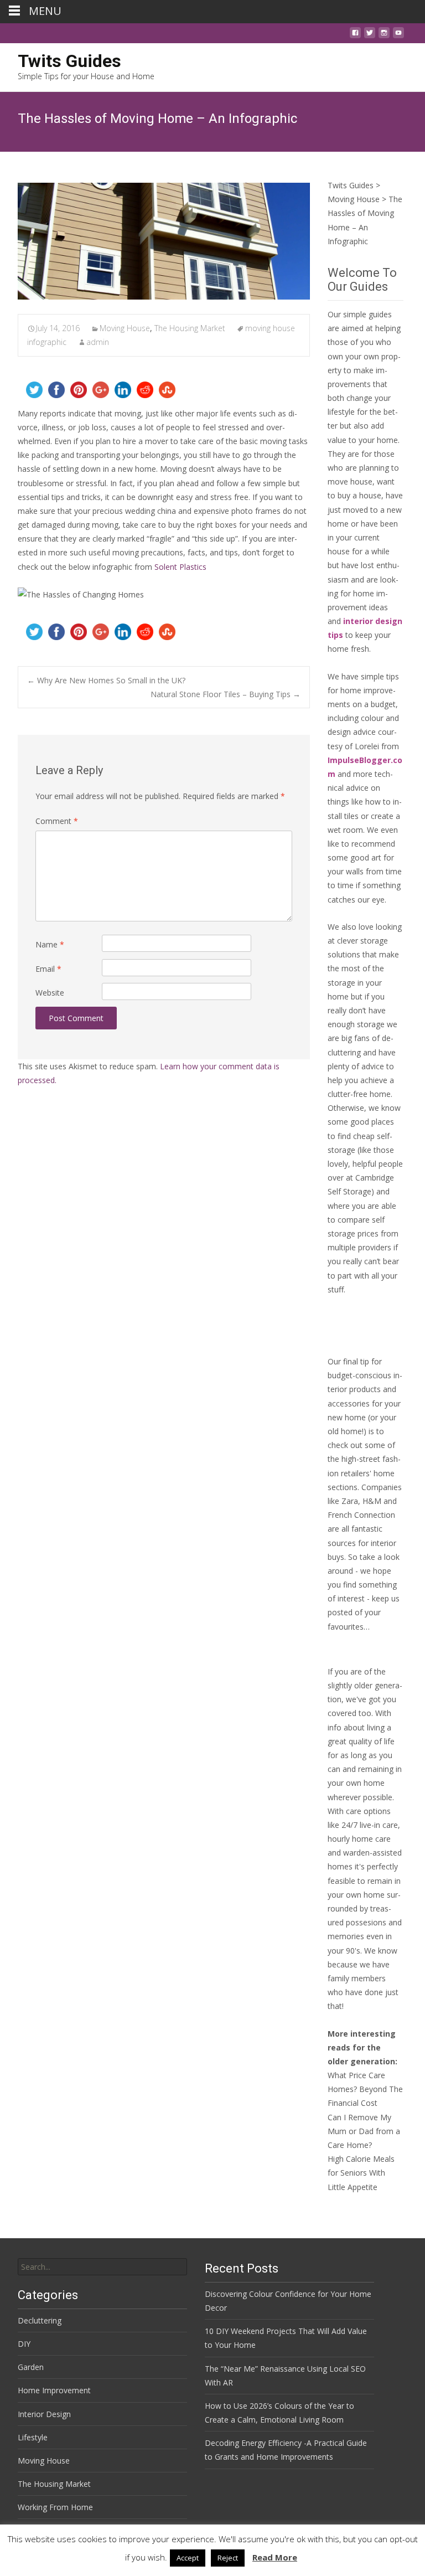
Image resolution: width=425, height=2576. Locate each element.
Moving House (125, 328)
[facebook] (355, 36)
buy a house (359, 495)
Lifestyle (33, 2437)
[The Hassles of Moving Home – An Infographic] (164, 241)
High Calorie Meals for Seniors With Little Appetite (361, 2173)
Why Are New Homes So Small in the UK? (106, 680)
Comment (57, 821)
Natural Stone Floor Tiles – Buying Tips (226, 694)
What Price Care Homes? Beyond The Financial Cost (365, 2089)
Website (50, 993)
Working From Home (55, 2507)
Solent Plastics (180, 567)
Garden (31, 2367)
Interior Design (44, 2414)
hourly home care (359, 1839)
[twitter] (370, 36)
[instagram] (384, 36)
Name (50, 944)
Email (48, 969)
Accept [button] (188, 2558)
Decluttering (40, 2320)
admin (98, 342)
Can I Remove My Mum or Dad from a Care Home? (364, 2131)
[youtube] (398, 36)
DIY (24, 2344)
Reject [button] (228, 2558)
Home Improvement (54, 2390)
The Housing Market (190, 328)
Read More (275, 2557)
